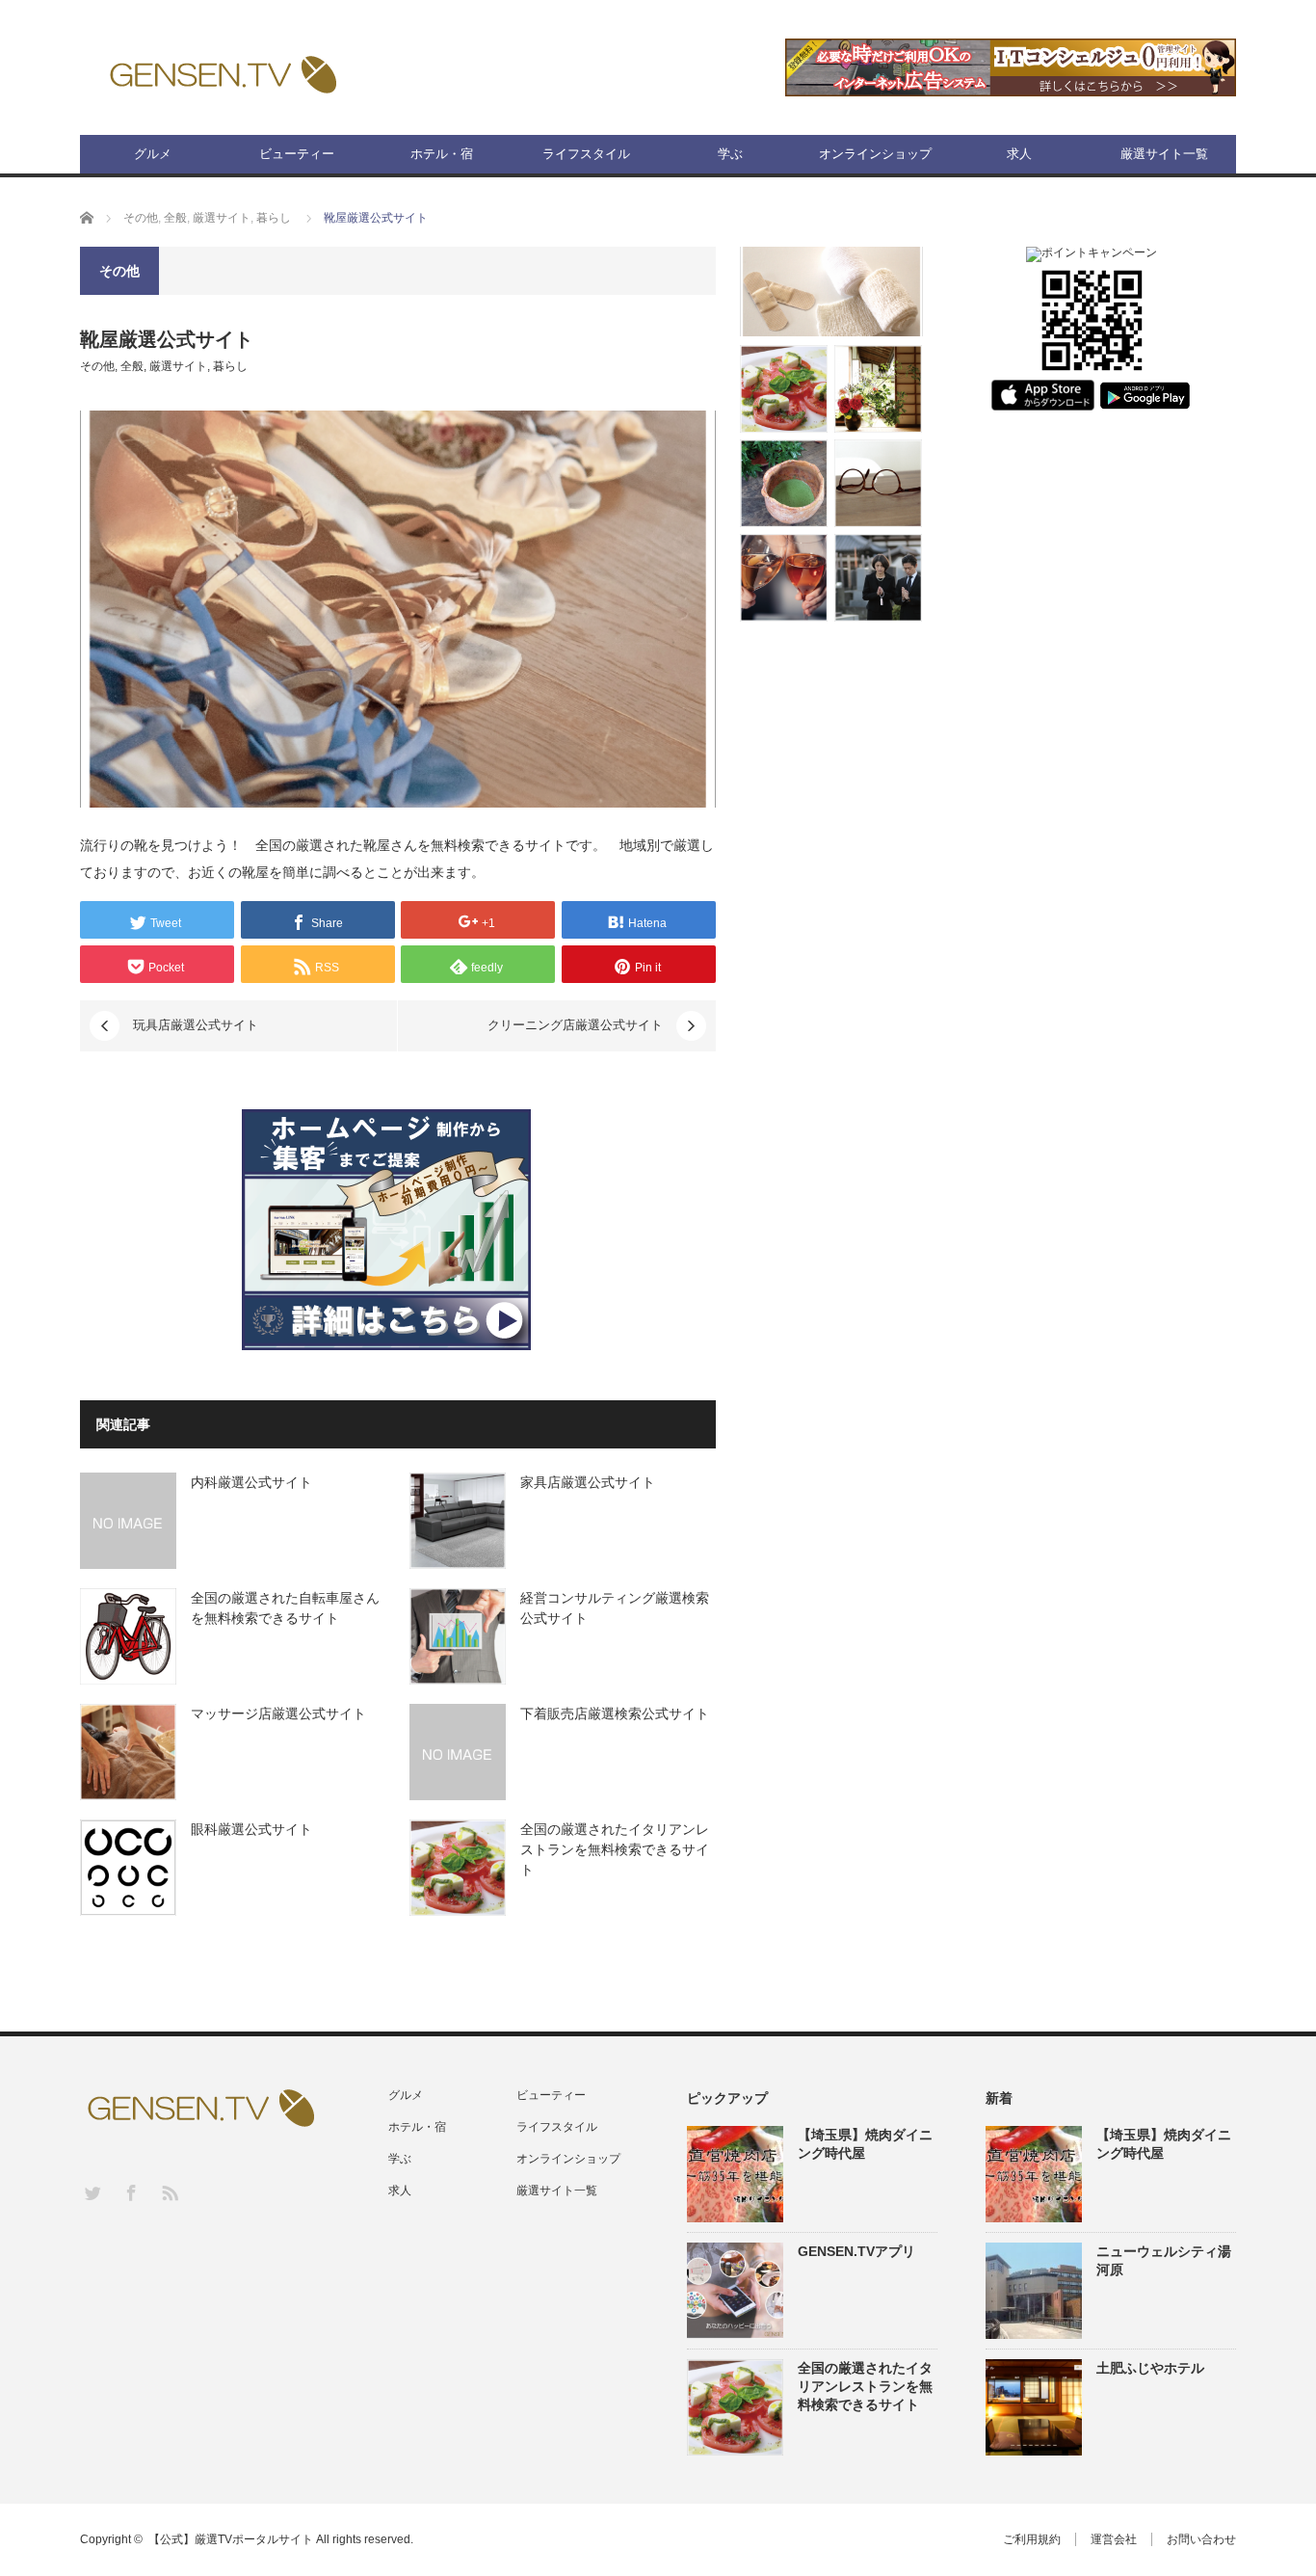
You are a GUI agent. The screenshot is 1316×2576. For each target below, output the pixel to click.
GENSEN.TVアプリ (856, 2251)
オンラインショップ (875, 154)
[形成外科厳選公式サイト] (831, 292)
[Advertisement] (1092, 740)
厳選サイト (222, 218)
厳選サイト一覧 (1164, 154)
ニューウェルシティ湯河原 (1164, 2260)
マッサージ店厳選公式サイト (278, 1713)
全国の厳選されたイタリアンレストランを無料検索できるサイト (615, 1849)
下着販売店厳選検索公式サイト (615, 1713)
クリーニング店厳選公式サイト (575, 1025)
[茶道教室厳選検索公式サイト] (784, 483)
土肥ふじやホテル (1150, 2368)
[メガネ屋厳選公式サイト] (878, 483)
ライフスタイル (586, 154)
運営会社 (1114, 2539)
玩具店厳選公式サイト (196, 1025)
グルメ (153, 154)
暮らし (274, 218)
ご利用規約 (1032, 2539)
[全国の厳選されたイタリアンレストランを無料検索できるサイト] (784, 389)
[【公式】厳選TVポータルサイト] (223, 73)
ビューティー (297, 154)
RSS (169, 2192)
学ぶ (730, 154)
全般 (175, 218)
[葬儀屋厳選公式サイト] (878, 578)
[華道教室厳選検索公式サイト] (878, 389)
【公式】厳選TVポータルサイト (231, 2539)
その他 (141, 218)
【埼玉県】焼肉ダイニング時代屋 (865, 2144)
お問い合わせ (1201, 2539)
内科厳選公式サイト (251, 1482)
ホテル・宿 (442, 154)
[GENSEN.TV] (1092, 374)
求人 (1019, 154)
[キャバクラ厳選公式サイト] (784, 578)
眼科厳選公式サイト (251, 1829)
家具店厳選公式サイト (588, 1482)
